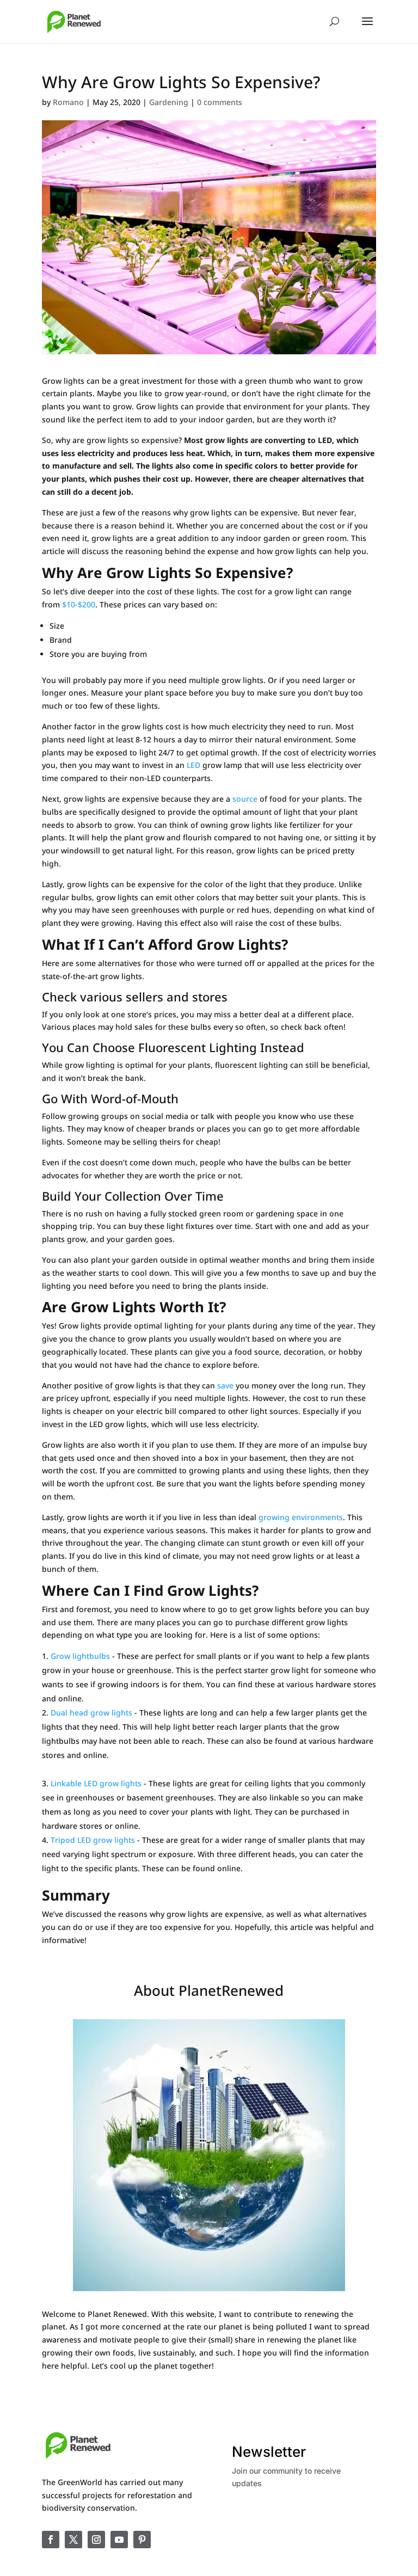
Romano (68, 102)
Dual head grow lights (91, 1713)
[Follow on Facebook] (51, 2540)
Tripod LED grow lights (93, 1840)
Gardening (169, 102)
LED (193, 765)
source (244, 799)
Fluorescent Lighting (198, 1047)
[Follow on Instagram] (96, 2540)
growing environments (301, 1517)
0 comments (220, 102)
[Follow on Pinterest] (142, 2540)
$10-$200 (79, 604)
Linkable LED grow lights (96, 1783)
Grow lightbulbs (80, 1656)
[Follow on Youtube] (119, 2540)
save (226, 1385)
